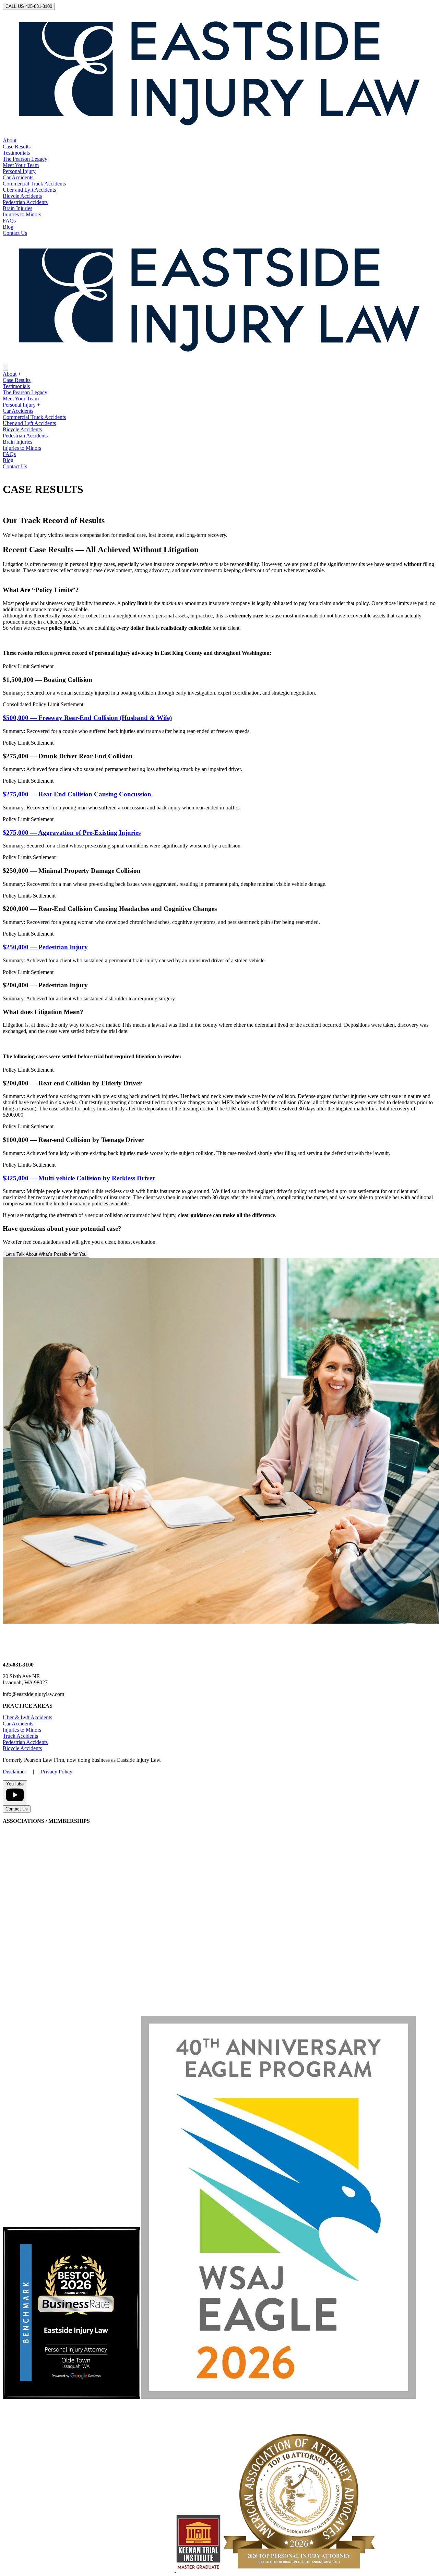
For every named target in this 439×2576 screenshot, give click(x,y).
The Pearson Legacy (25, 159)
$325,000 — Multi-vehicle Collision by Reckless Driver (79, 1178)
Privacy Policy (57, 1772)
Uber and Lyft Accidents (29, 190)
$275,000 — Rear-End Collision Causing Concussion (77, 794)
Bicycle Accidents (22, 196)
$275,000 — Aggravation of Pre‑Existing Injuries (72, 833)
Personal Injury (19, 171)
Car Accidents (18, 177)
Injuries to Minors (22, 214)
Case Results (17, 147)
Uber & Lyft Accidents (27, 1717)
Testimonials (16, 153)
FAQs (9, 221)
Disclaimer (14, 1772)
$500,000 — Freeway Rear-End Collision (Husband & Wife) (87, 718)
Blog (8, 227)
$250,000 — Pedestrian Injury (45, 947)
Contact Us (15, 233)
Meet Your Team (21, 165)
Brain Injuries (17, 208)
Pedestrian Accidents (25, 202)
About (10, 140)
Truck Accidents (20, 1736)
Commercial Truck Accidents (34, 184)
